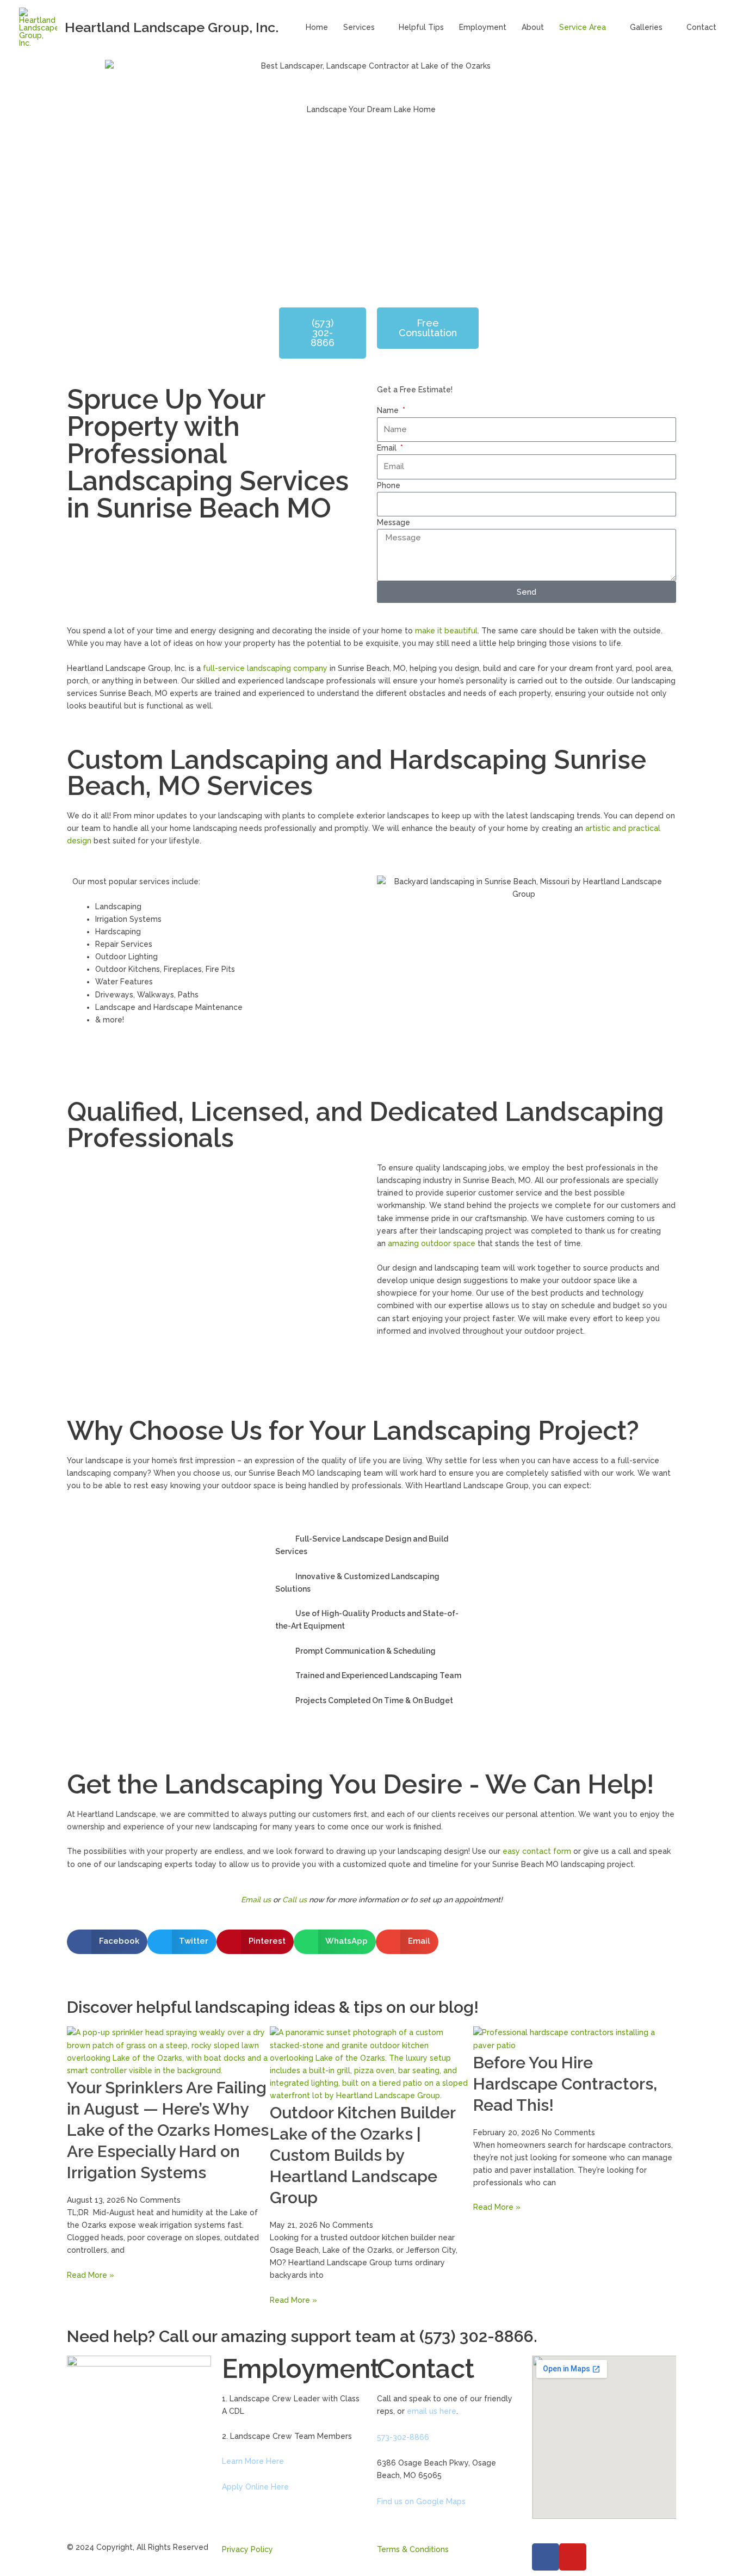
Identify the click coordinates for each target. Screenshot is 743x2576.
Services (359, 27)
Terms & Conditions (413, 2549)
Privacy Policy (247, 2549)
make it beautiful (446, 631)
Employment (483, 27)
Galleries (646, 27)
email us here (432, 2411)
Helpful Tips (421, 27)
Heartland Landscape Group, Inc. (172, 27)
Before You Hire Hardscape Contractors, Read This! (565, 2084)
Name (389, 410)
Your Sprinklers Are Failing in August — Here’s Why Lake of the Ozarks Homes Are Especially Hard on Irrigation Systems (168, 2130)
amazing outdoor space (432, 1243)
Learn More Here (253, 2461)
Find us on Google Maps (421, 2501)
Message (394, 522)
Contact (701, 27)
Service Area (583, 27)
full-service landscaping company (265, 668)
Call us (295, 1900)
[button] (78, 1284)
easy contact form (537, 1851)
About (533, 27)
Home (317, 27)
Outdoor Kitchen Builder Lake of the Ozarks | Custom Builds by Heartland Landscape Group (363, 2155)
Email (388, 448)
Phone (389, 485)
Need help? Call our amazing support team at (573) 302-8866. (302, 2336)
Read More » (91, 2275)
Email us (256, 1900)
